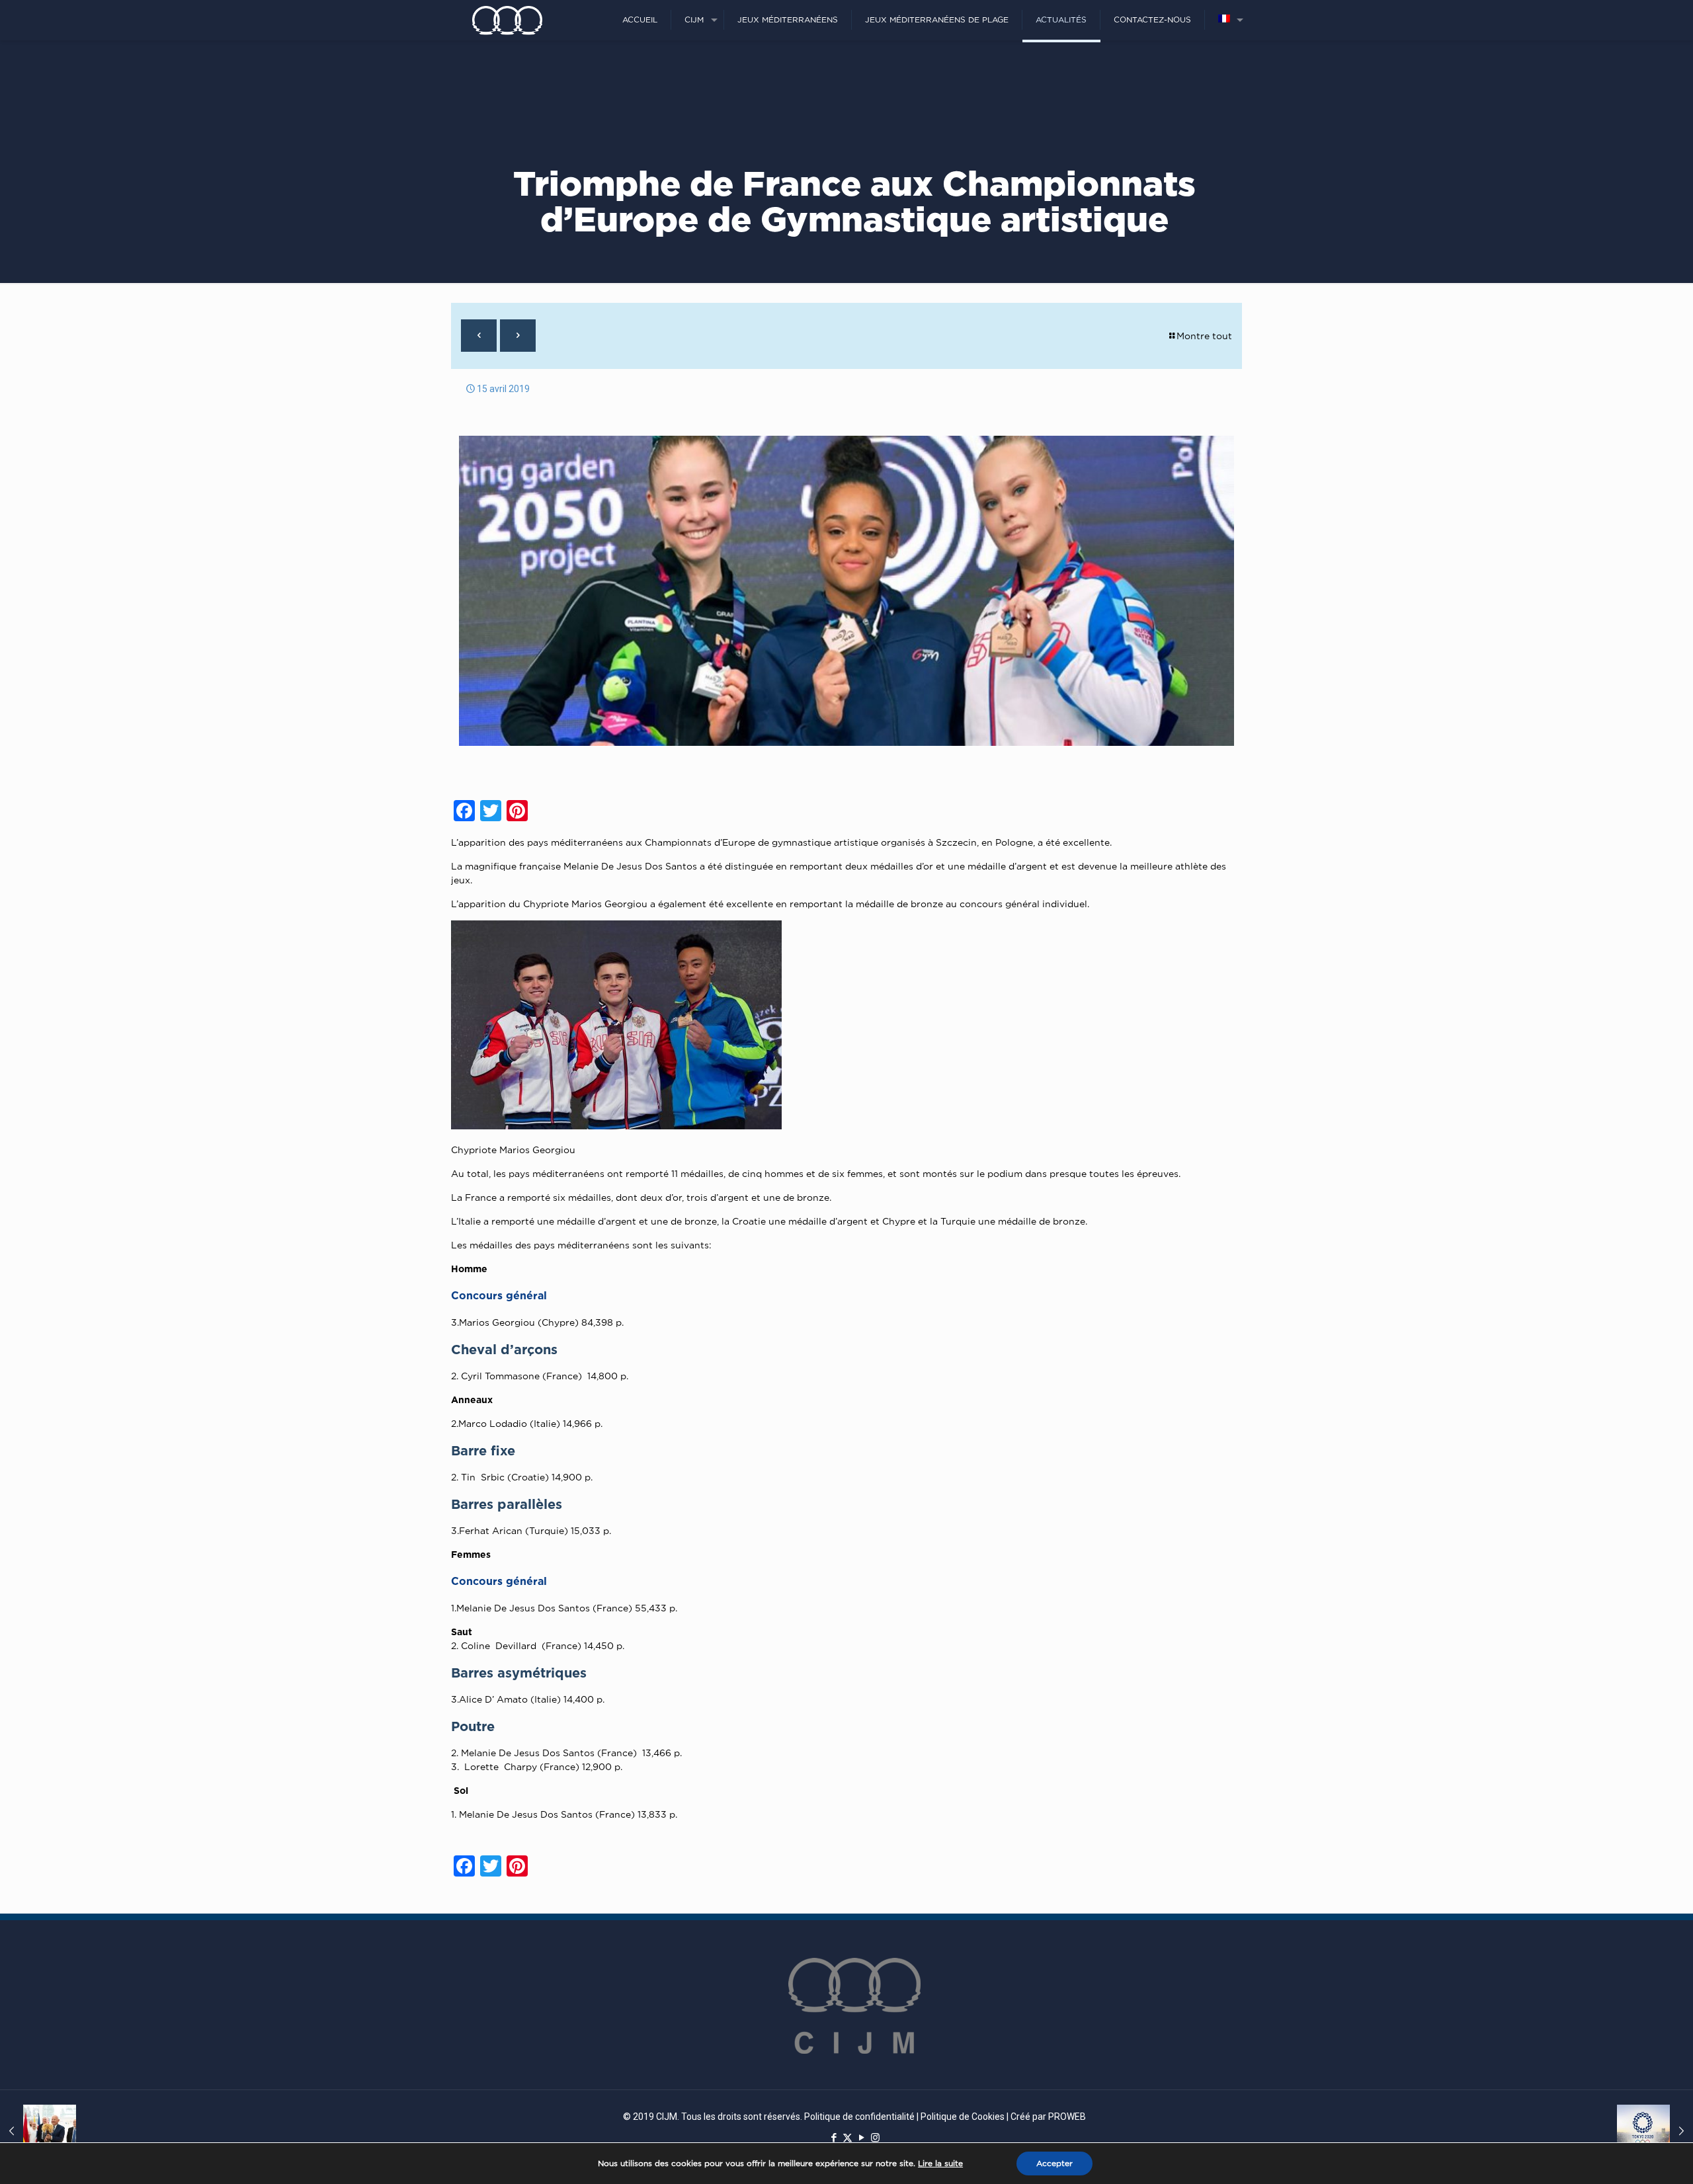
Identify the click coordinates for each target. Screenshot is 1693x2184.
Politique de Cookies (963, 2117)
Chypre (558, 1322)
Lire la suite (940, 2163)
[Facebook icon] (834, 2138)
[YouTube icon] (861, 2138)
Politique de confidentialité (859, 2117)
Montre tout (1204, 336)
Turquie (547, 1530)
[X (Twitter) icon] (847, 2138)
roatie (531, 1477)
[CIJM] (507, 20)
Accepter (1054, 2163)
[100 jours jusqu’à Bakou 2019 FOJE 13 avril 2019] (38, 2131)
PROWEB (1067, 2117)
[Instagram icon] (875, 2138)
